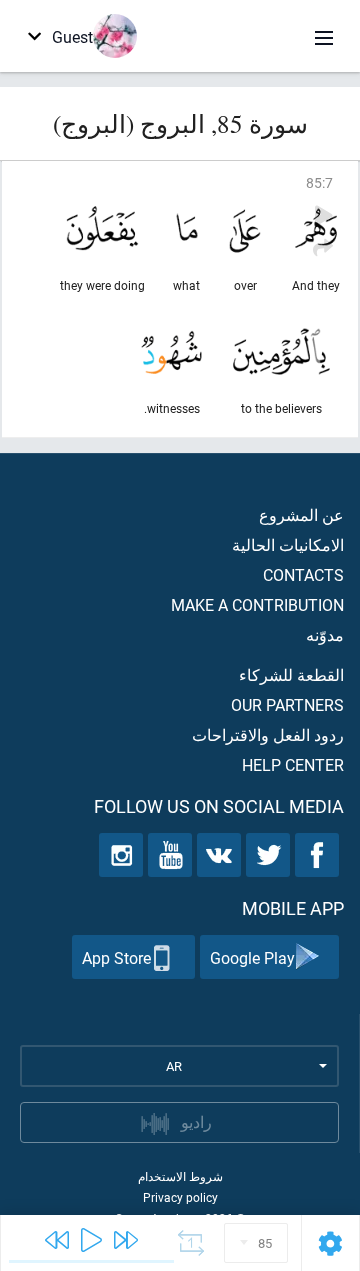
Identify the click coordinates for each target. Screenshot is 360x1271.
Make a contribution (257, 604)
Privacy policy (180, 1197)
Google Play (252, 957)
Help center (293, 764)
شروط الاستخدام (180, 1176)
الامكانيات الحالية (288, 544)
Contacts (303, 574)
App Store (116, 957)
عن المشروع (301, 514)
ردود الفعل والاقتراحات (268, 734)
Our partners (287, 704)
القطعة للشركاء (291, 674)
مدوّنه (325, 634)
